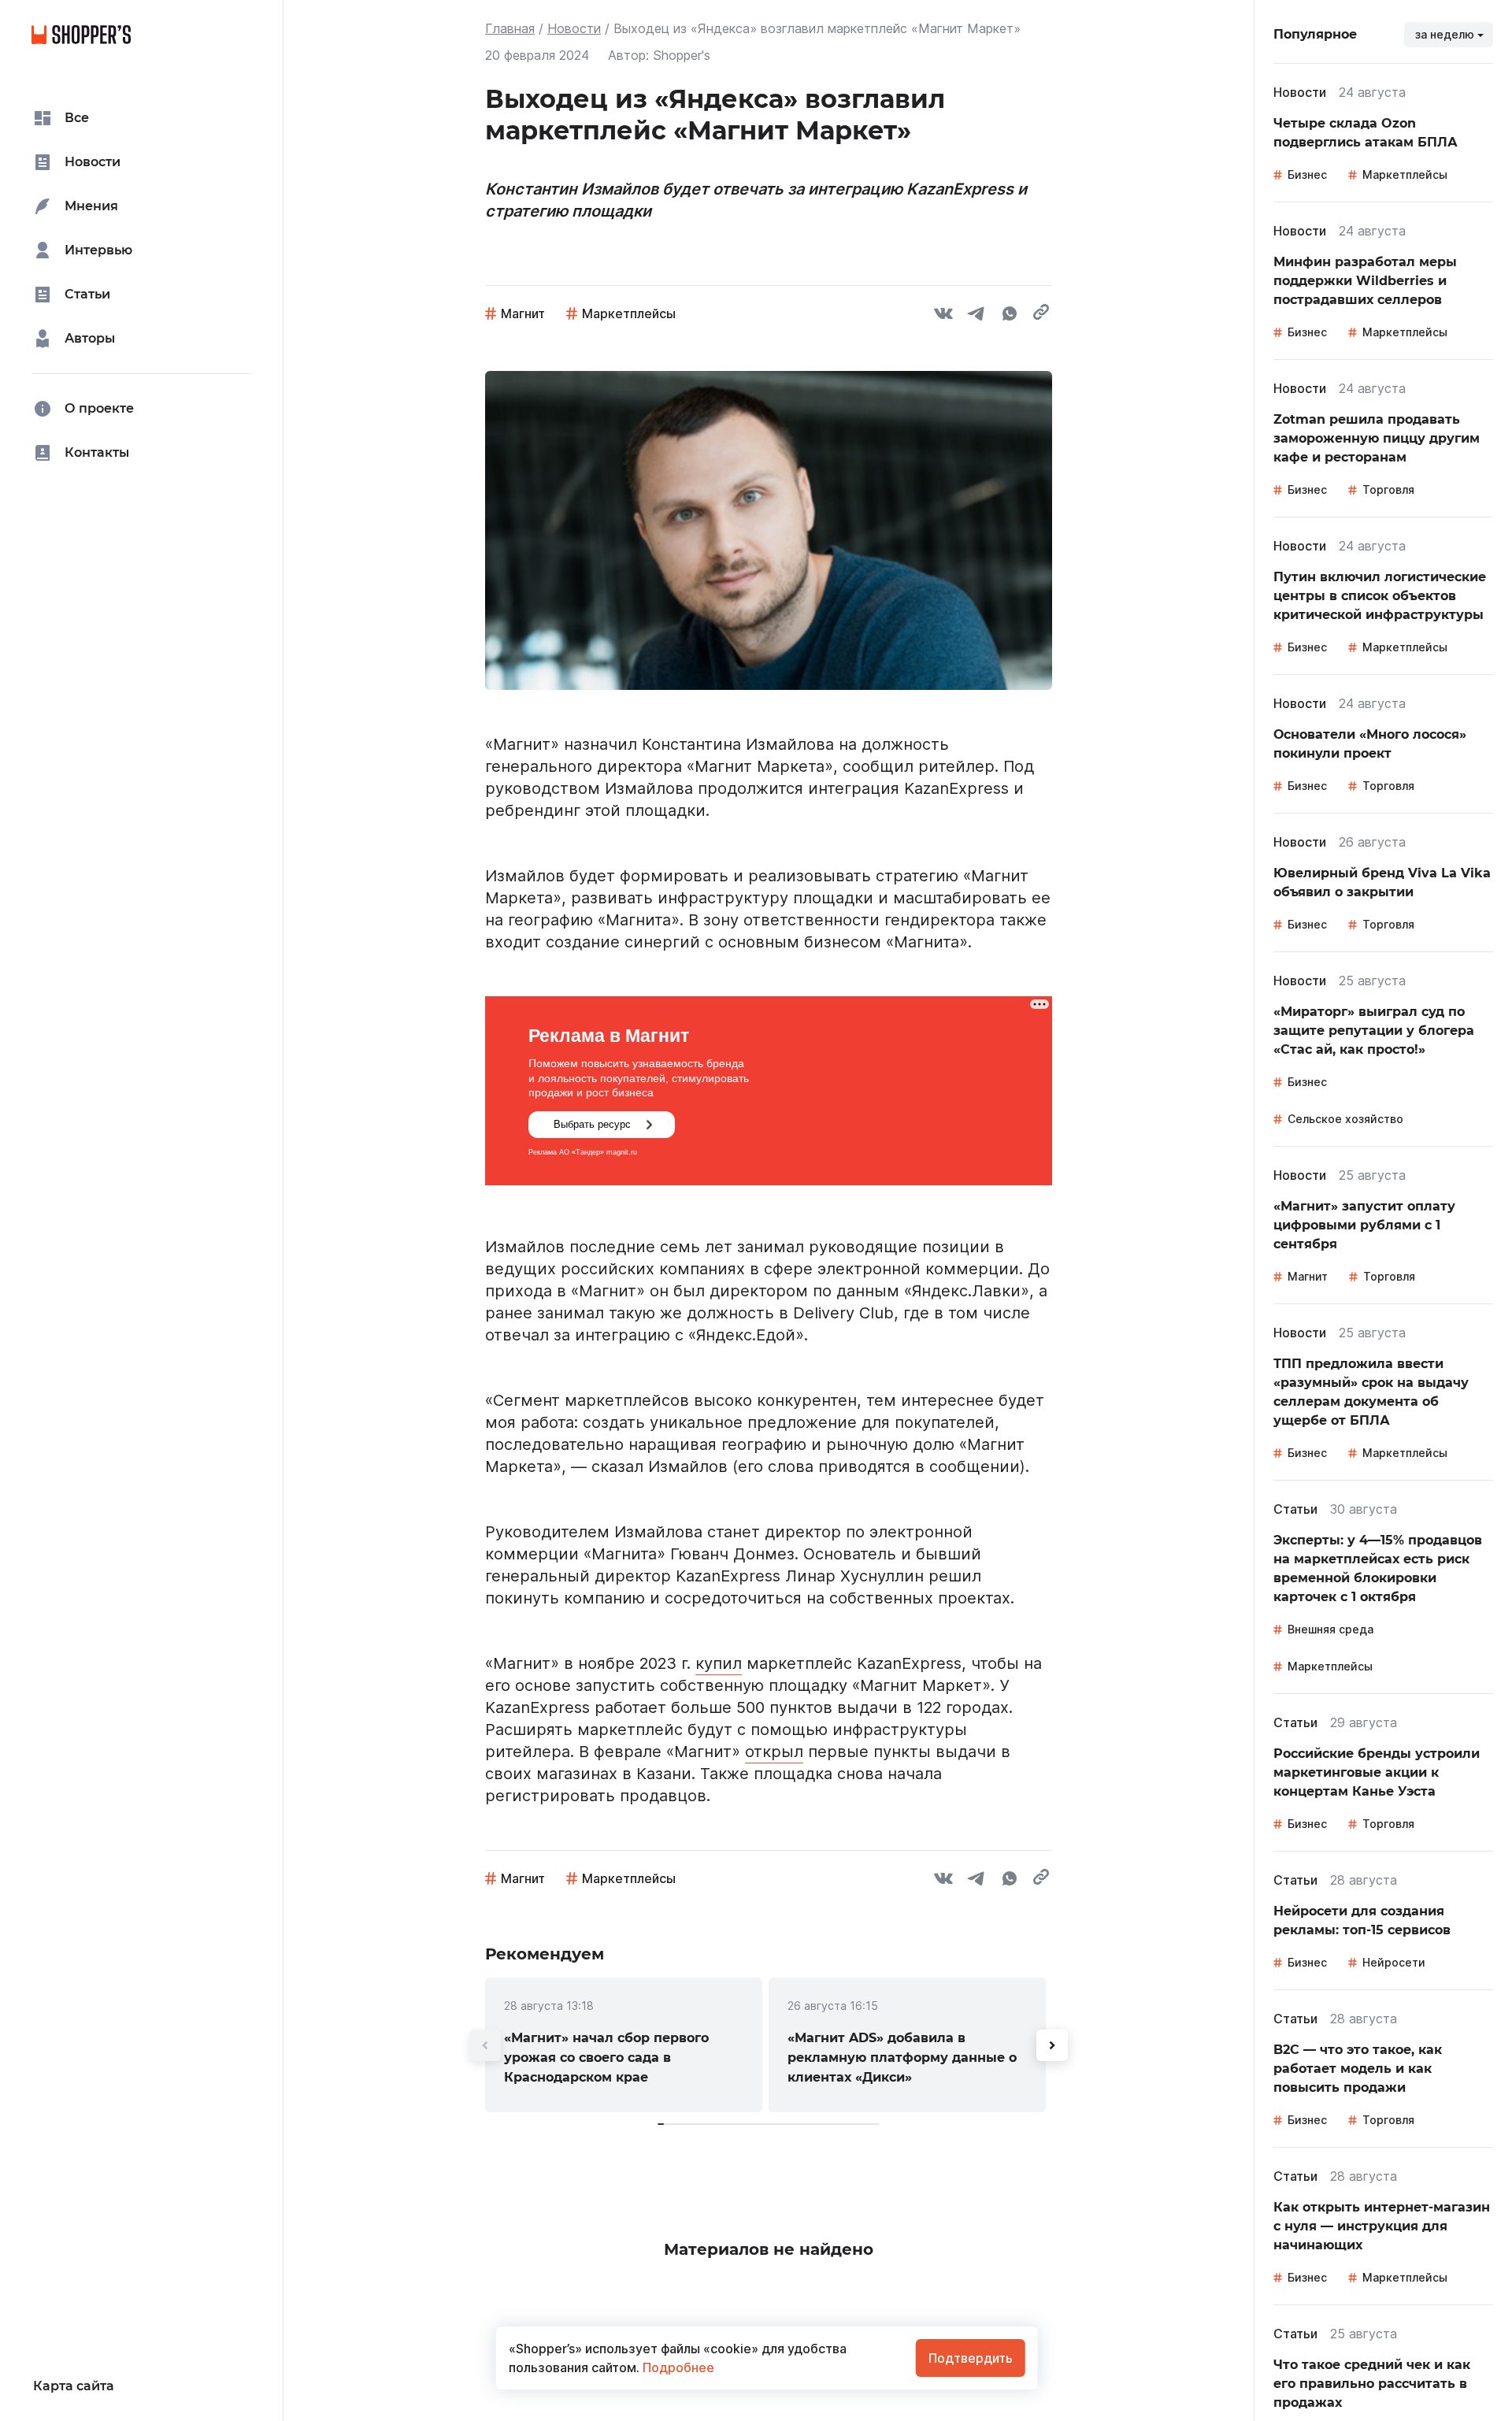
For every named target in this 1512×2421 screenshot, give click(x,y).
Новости (574, 28)
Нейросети (1394, 1962)
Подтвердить (971, 2358)
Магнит (523, 313)
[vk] (943, 316)
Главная (510, 28)
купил (719, 1663)
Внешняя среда (1330, 1629)
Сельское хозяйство (1345, 1119)
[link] (624, 2045)
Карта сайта (74, 2386)
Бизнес (1307, 174)
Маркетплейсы (629, 313)
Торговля (1388, 489)
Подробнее (677, 2367)
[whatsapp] (1010, 316)
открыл (774, 1752)
